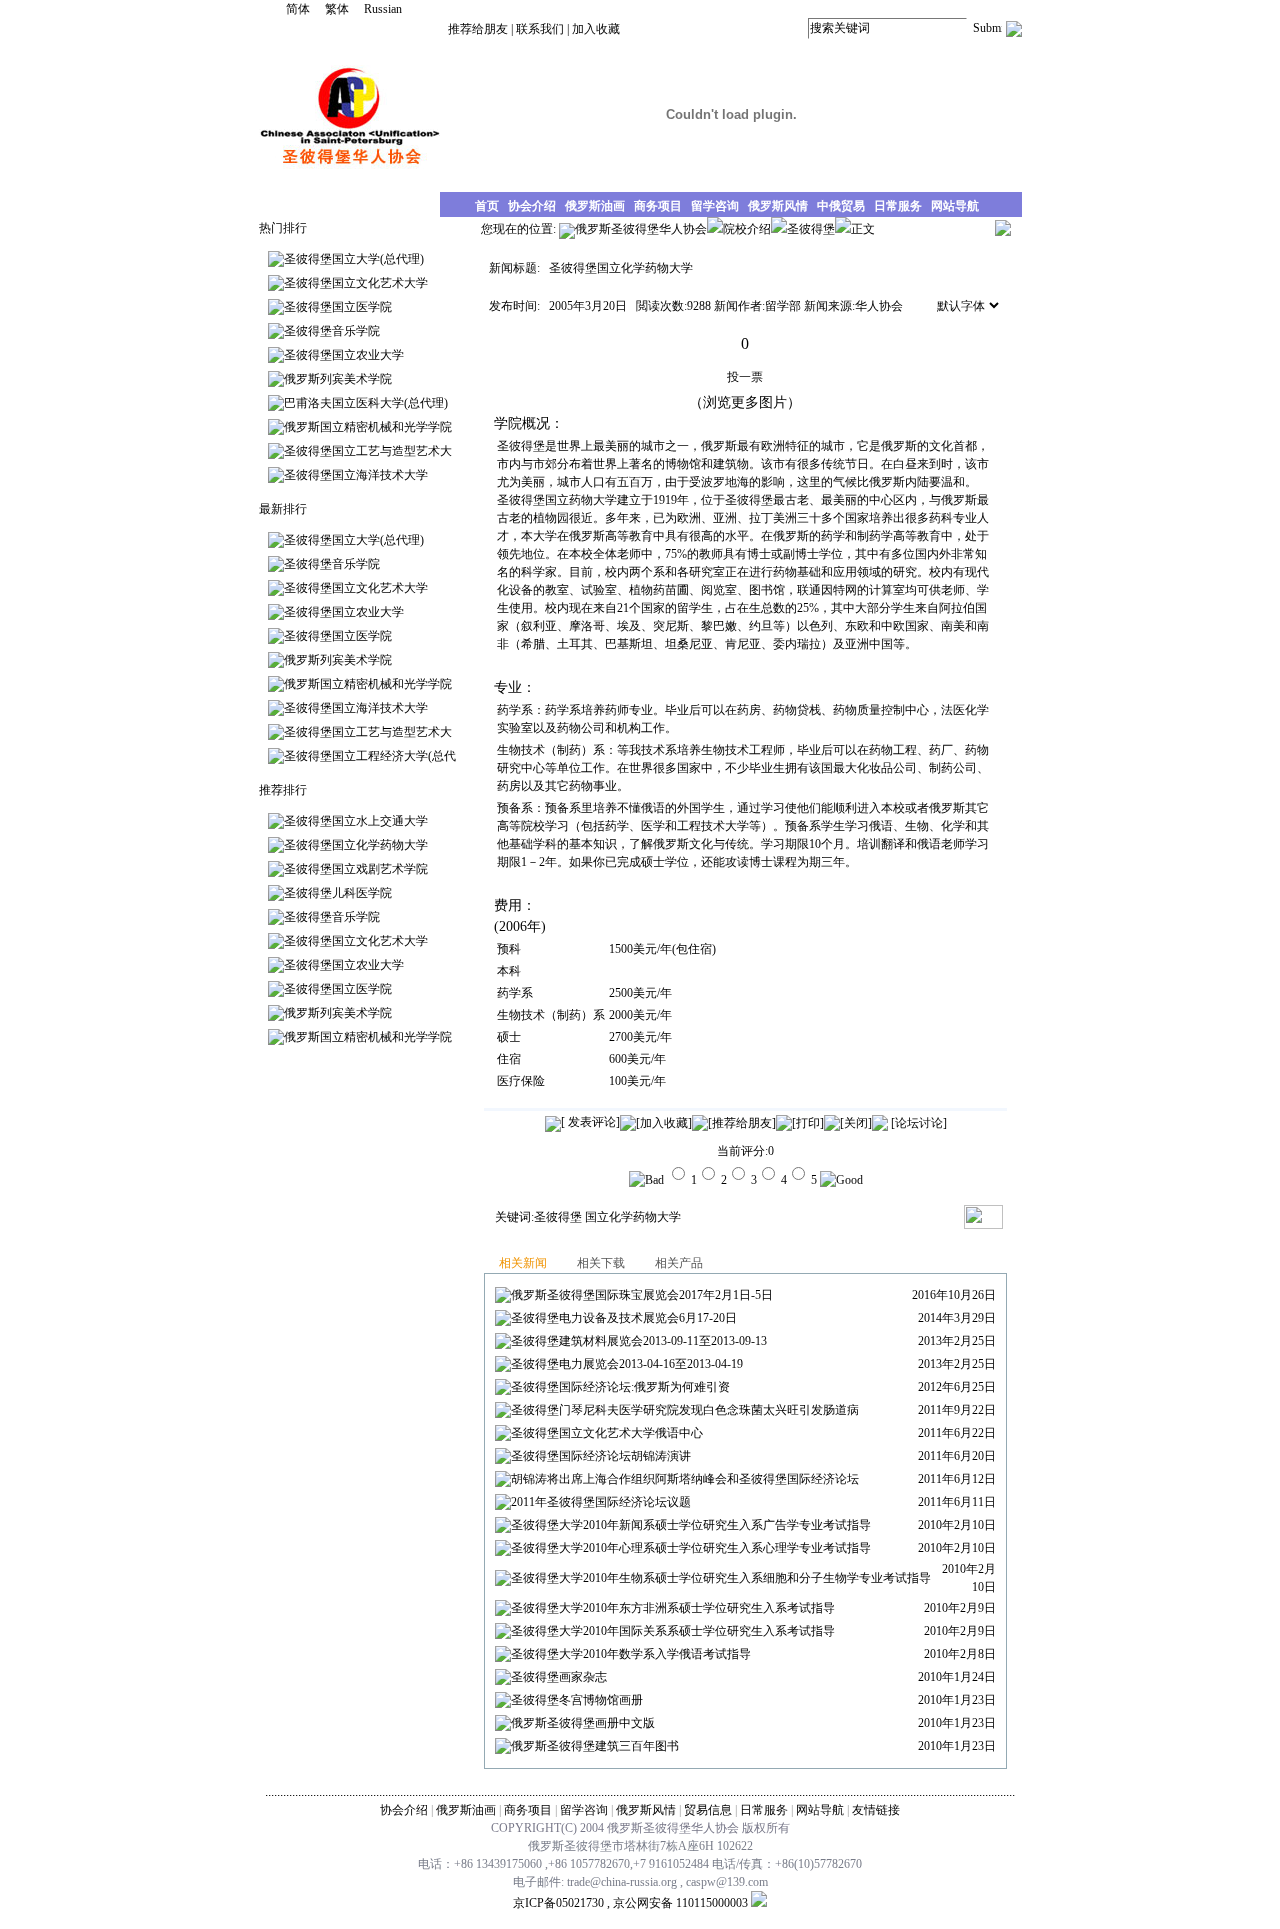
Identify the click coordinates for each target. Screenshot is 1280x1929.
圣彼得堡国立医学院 (338, 307)
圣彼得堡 (558, 1217)
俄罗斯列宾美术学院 (338, 379)
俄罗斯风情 (646, 1810)
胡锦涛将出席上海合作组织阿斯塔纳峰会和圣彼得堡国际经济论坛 (685, 1479)
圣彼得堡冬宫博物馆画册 (577, 1700)
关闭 (856, 1123)
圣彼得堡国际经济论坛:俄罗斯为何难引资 (620, 1387)
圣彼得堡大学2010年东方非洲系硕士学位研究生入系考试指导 (673, 1608)
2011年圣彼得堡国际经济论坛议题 (601, 1502)
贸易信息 (708, 1810)
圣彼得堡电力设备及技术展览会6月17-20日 (624, 1318)
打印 (808, 1123)
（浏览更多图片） (745, 402)
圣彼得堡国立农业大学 (344, 355)
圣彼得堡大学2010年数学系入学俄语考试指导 (631, 1654)
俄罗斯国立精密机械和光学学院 (368, 427)
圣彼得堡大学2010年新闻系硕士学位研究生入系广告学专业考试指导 (691, 1525)
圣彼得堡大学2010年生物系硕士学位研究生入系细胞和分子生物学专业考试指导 (721, 1578)
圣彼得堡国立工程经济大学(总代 (370, 756)
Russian (383, 9)
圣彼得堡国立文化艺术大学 (356, 283)
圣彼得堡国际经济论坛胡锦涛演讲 (601, 1456)
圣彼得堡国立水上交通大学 (356, 821)
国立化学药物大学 (633, 1217)
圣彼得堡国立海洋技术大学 (356, 475)
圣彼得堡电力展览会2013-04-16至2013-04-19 (627, 1364)
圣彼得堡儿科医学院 (338, 893)
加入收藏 (596, 29)
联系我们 (540, 29)
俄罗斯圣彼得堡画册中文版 (583, 1723)
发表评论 (590, 1122)
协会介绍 (404, 1810)
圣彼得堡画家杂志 (559, 1677)
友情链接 (876, 1810)
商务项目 (528, 1810)
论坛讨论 (919, 1123)
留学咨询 (584, 1810)
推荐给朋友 (478, 29)
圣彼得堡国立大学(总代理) (354, 259)
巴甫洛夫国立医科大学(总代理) (366, 403)
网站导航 (820, 1810)
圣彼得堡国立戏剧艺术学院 (356, 869)
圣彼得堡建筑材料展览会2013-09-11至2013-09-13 (639, 1341)
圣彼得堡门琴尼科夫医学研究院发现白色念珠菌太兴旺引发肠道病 (685, 1410)
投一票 (745, 377)
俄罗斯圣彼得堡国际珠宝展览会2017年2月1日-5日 (642, 1295)
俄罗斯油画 (466, 1810)
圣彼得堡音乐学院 (332, 331)
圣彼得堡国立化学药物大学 (356, 845)
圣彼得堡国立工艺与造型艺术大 (368, 451)
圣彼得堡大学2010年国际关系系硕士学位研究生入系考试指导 (673, 1631)
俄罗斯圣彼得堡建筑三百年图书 (595, 1746)
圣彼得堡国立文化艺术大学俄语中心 (607, 1433)
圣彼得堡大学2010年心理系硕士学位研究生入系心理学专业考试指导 (691, 1548)
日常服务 (764, 1810)
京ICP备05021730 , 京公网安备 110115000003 (630, 1903)
